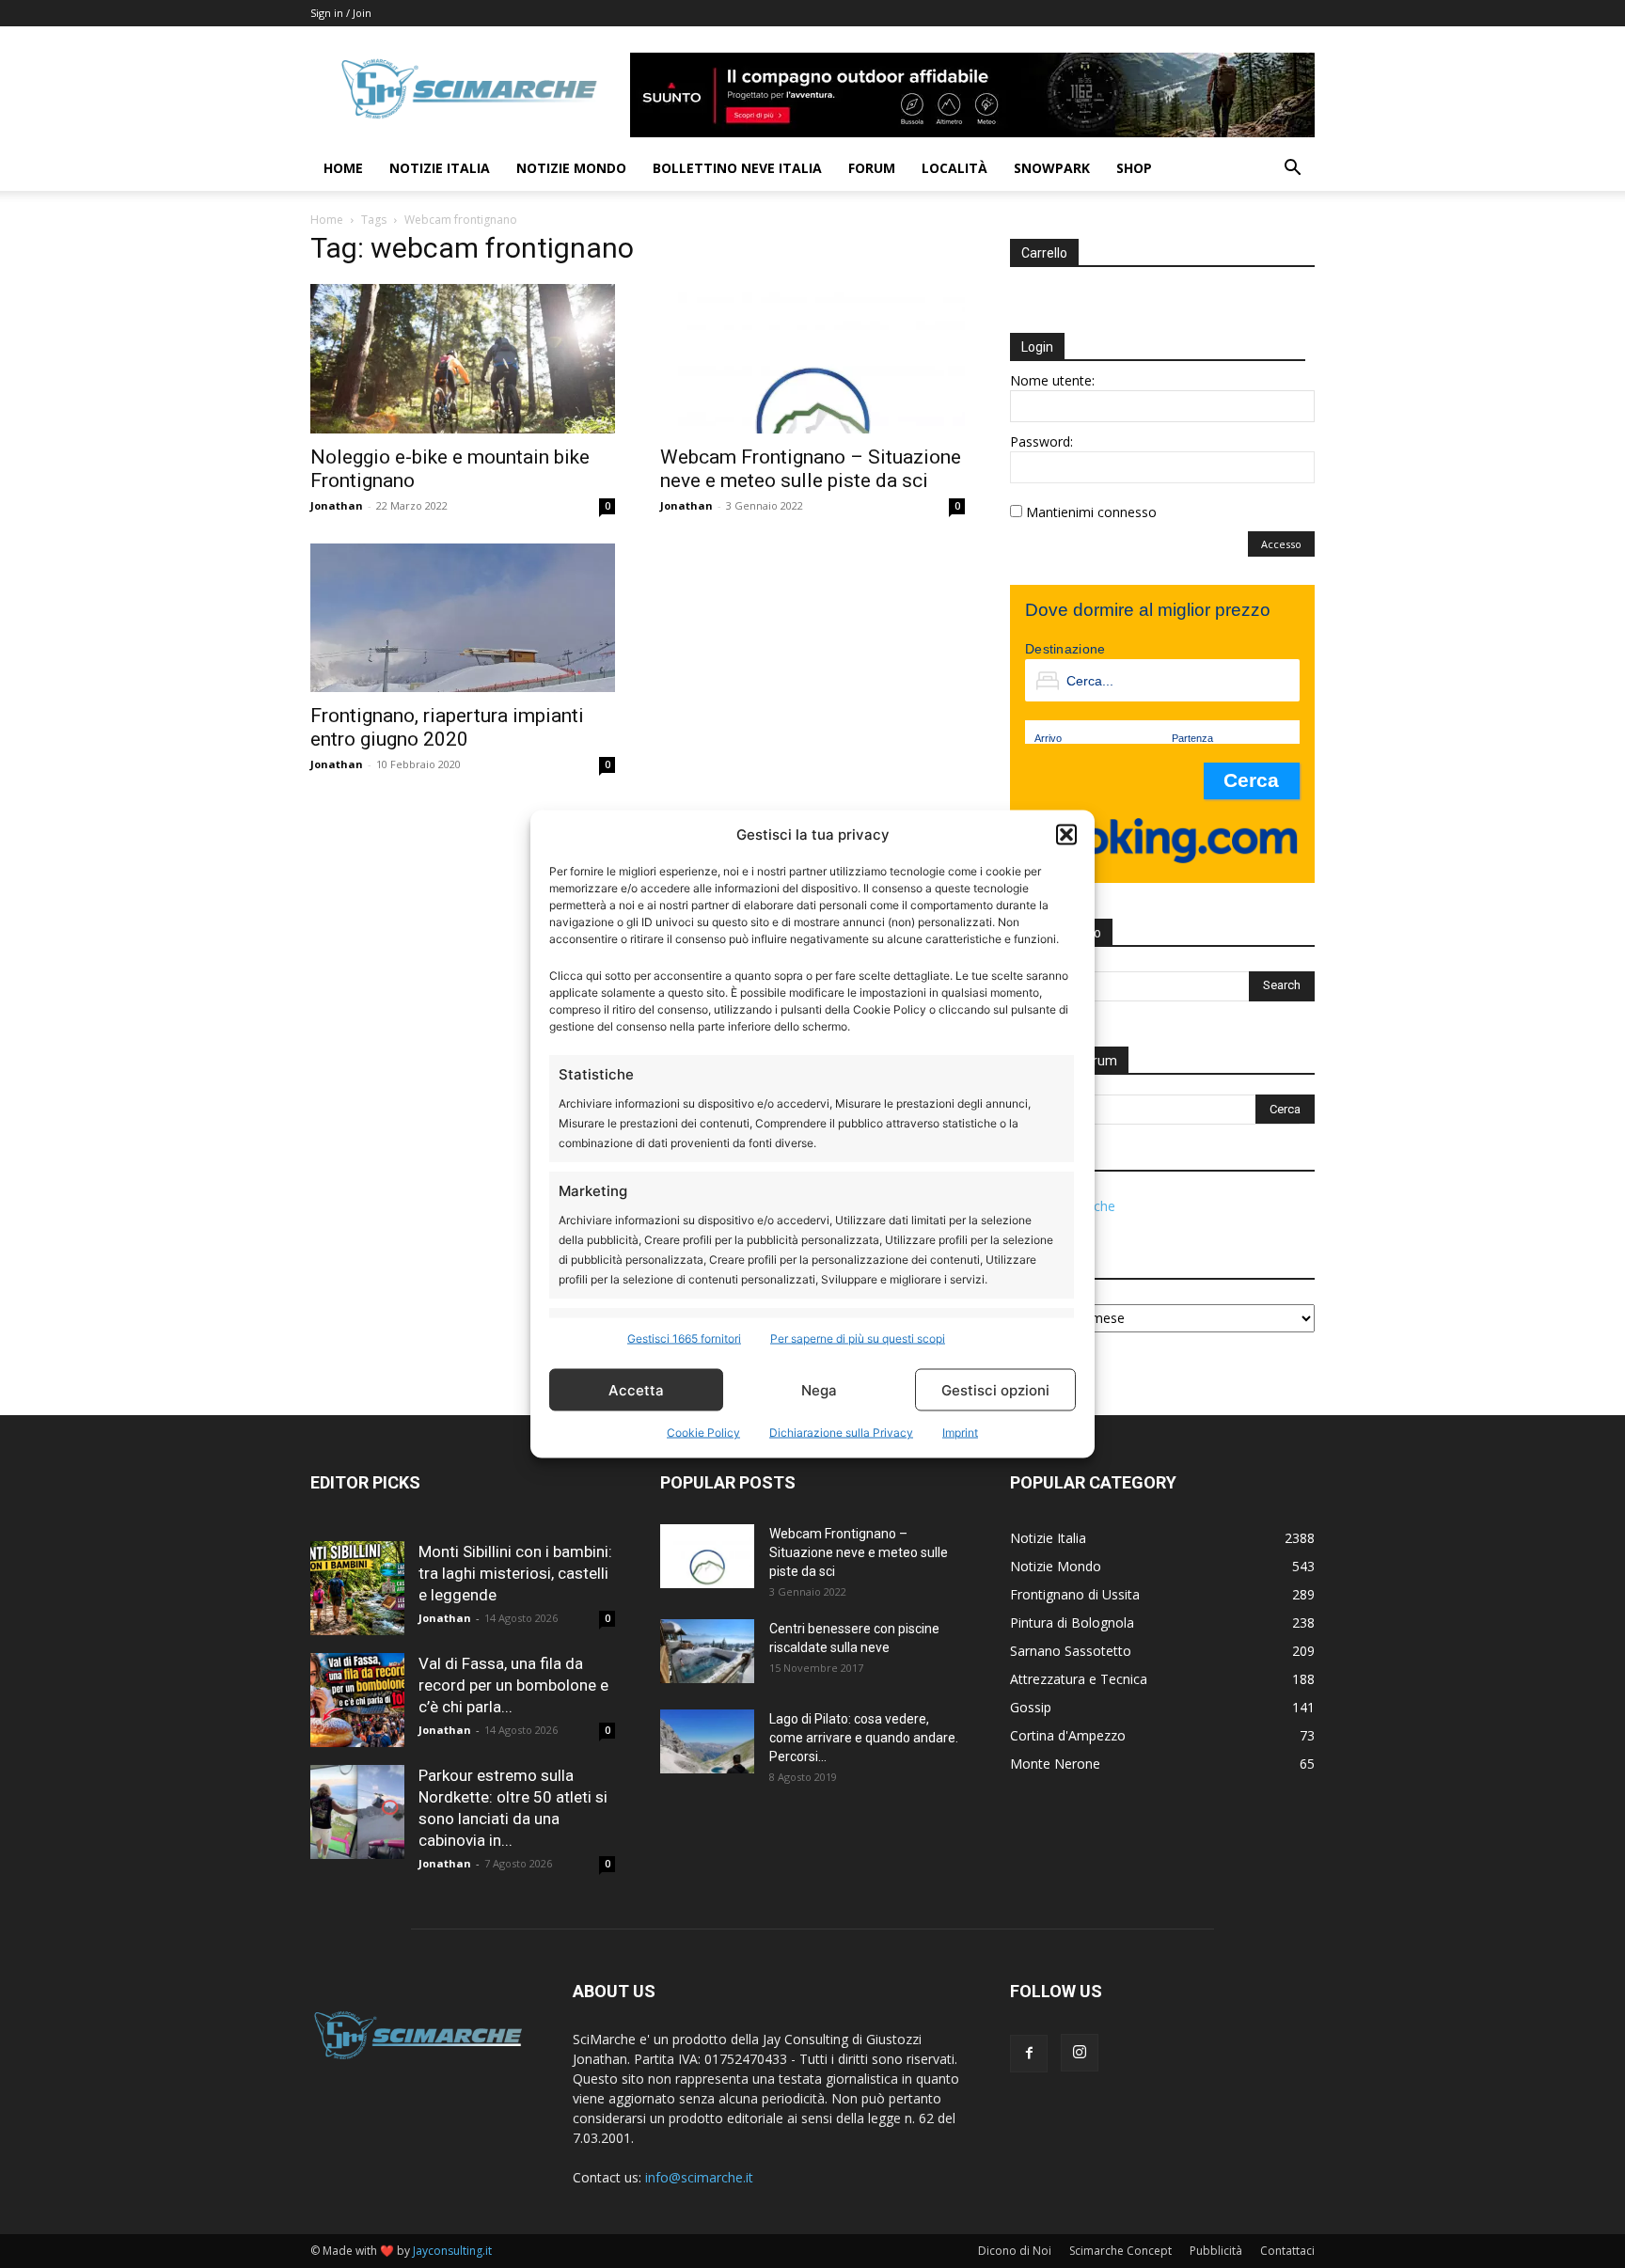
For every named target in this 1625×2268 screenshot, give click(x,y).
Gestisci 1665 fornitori (684, 1339)
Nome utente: (1052, 380)
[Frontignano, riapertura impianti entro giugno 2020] (463, 618)
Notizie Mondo (571, 168)
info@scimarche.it (699, 2177)
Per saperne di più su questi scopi (858, 1339)
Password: (1041, 441)
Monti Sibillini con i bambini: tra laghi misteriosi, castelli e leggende (515, 1573)
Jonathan (337, 505)
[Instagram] (1080, 2053)
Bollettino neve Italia (737, 168)
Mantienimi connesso (1091, 512)
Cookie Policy (703, 1433)
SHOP (1134, 168)
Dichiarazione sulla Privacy (841, 1433)
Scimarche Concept (1120, 2251)
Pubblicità (1216, 2251)
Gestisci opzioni (995, 1389)
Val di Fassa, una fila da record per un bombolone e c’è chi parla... (513, 1685)
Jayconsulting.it (452, 2251)
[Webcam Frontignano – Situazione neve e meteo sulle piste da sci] (812, 359)
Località (954, 168)
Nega (819, 1389)
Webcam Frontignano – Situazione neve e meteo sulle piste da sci (811, 469)
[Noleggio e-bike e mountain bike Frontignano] (463, 359)
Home (343, 168)
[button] (1066, 834)
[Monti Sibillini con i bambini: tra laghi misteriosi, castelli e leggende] (357, 1588)
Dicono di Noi (1015, 2251)
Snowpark (1052, 168)
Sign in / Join (341, 13)
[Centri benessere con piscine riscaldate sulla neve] (707, 1652)
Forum (872, 168)
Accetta (636, 1389)
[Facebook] (1029, 2054)
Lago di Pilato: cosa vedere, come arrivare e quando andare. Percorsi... (864, 1738)
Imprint (960, 1433)
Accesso (1281, 544)
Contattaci (1287, 2251)
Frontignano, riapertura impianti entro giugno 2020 (447, 727)
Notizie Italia (440, 168)
